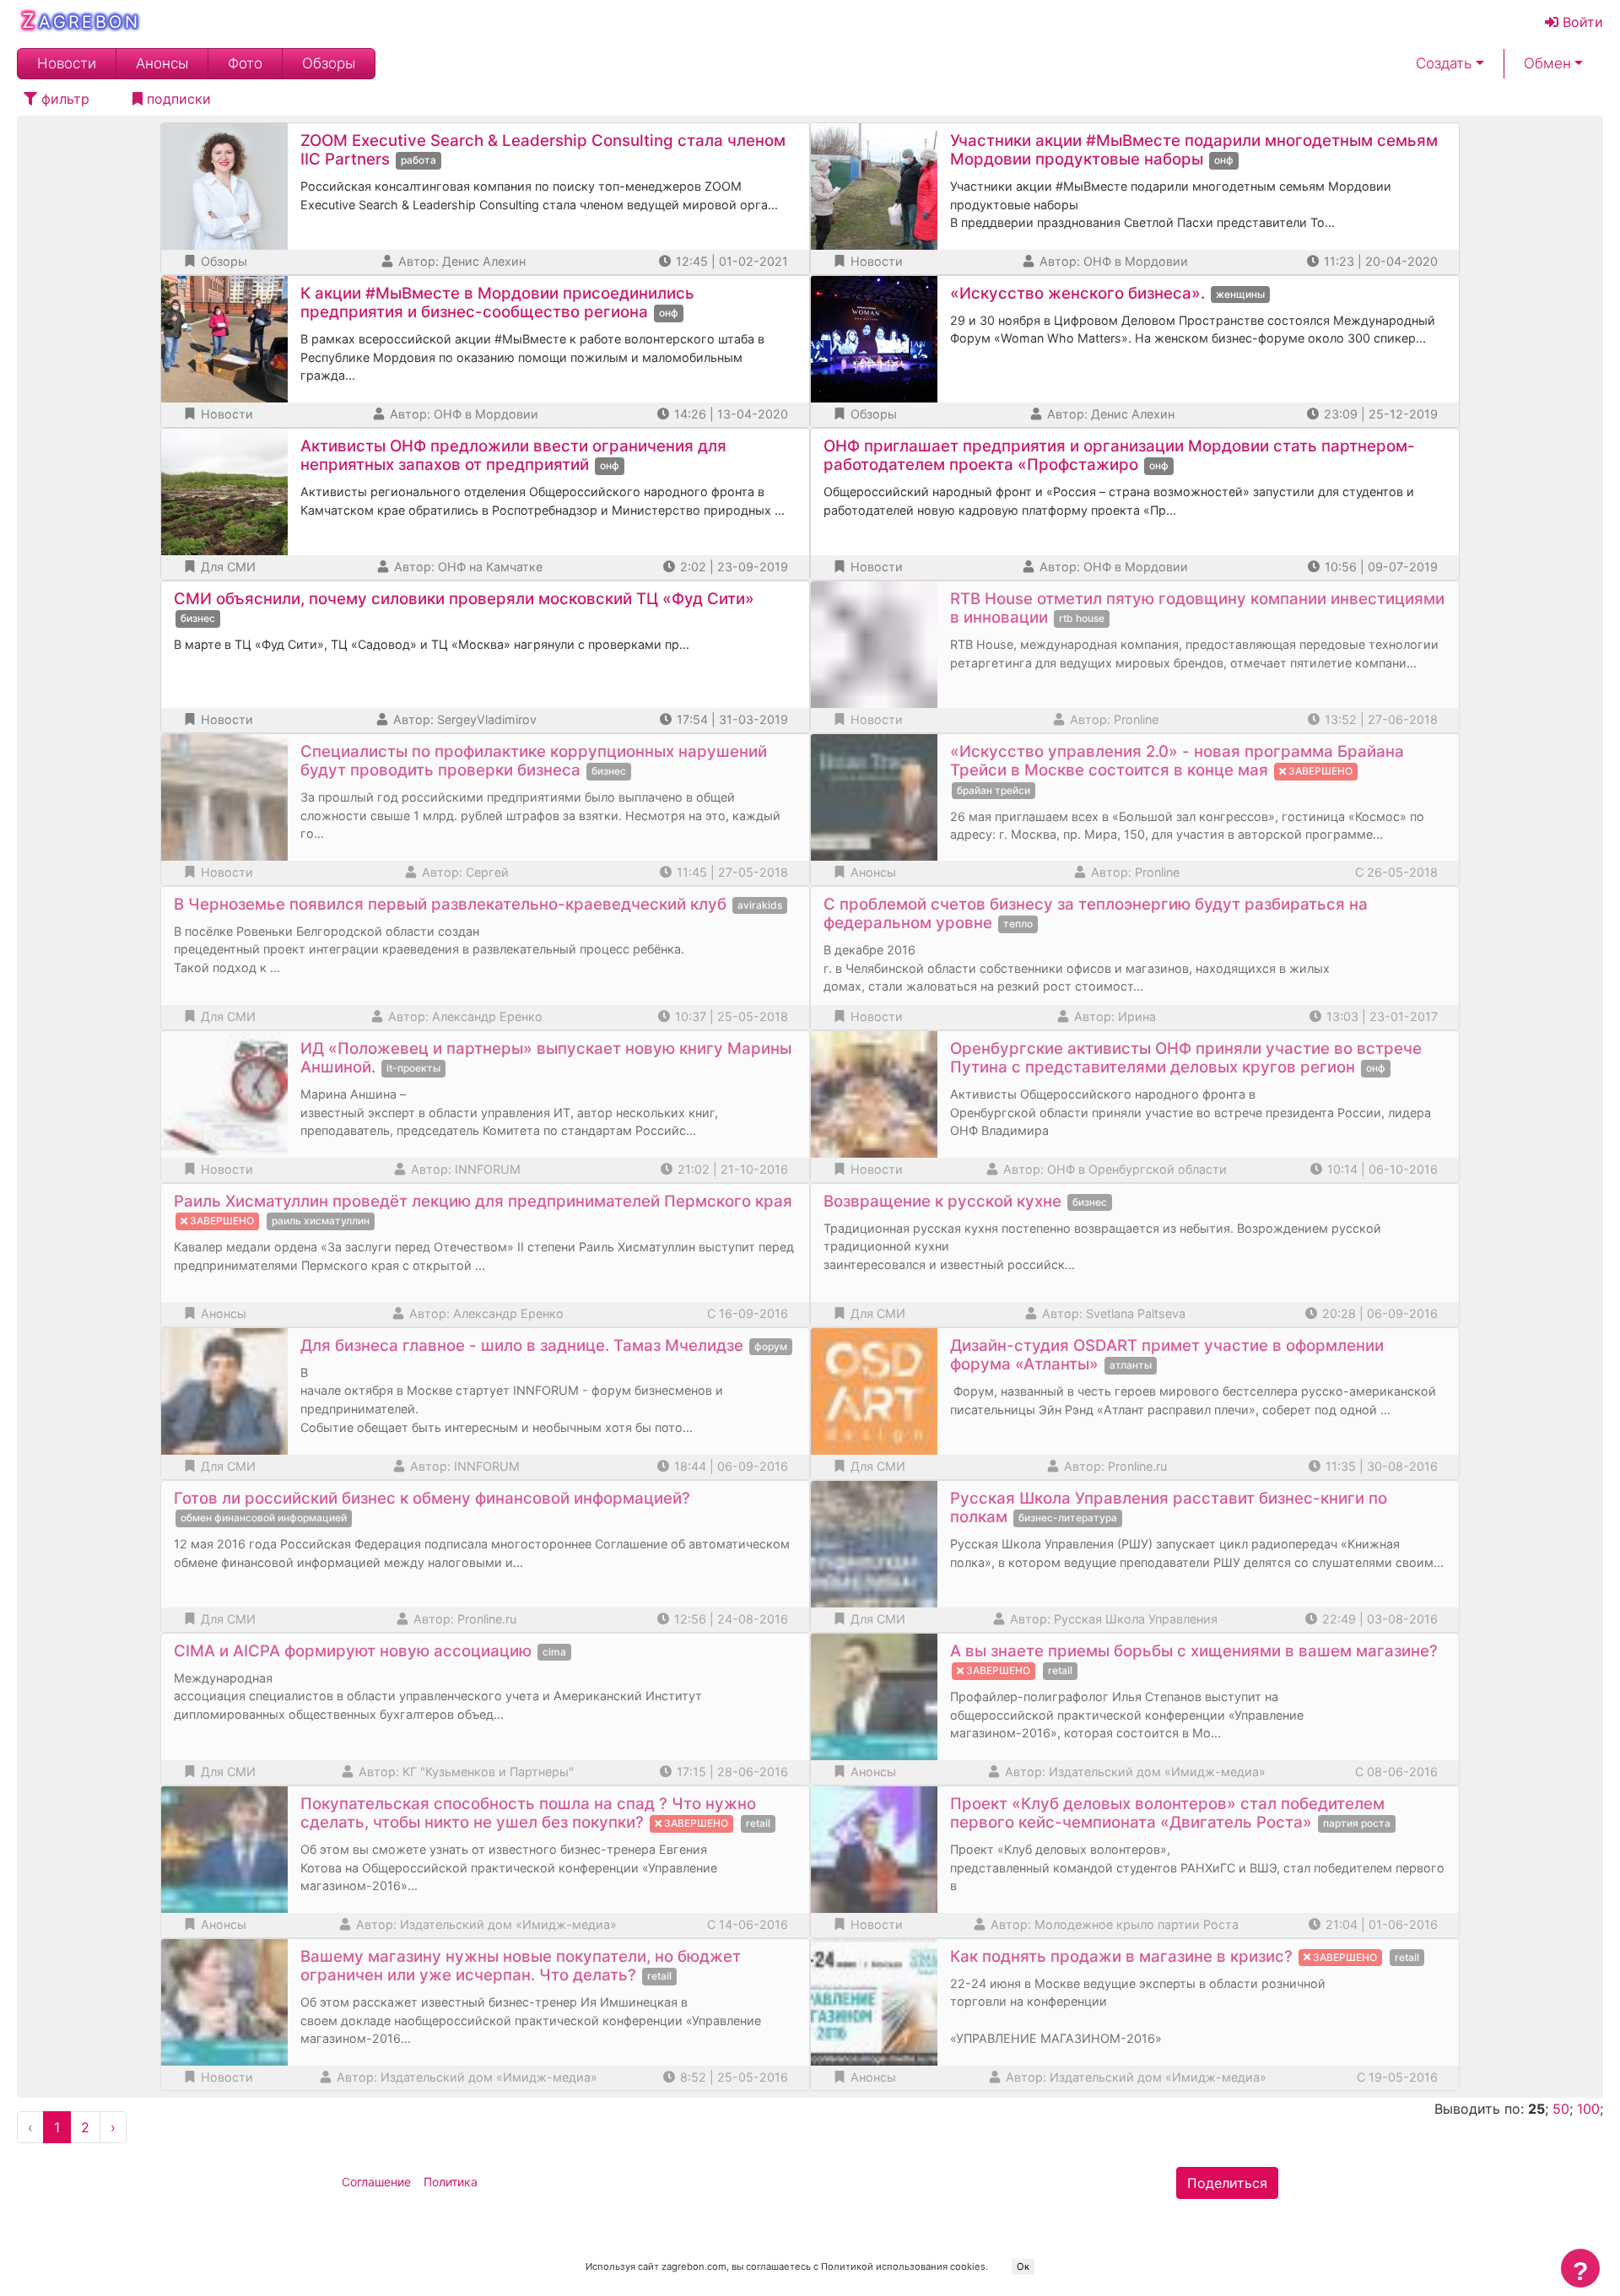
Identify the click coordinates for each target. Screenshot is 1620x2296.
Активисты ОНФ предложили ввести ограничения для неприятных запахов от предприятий (513, 455)
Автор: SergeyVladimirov (463, 719)
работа (418, 160)
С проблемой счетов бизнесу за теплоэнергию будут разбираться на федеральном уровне (1096, 913)
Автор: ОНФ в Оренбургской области (1113, 1169)
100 (1588, 2109)
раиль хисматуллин (321, 1221)
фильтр (63, 99)
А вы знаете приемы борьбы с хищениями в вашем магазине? (1194, 1651)
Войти (1581, 22)
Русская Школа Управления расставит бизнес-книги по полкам (1169, 1507)
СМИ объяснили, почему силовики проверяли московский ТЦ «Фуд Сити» (464, 599)
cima (554, 1652)
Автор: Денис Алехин (460, 261)
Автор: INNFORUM (464, 1169)
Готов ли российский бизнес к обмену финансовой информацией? (432, 1498)
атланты (1131, 1365)
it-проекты (413, 1068)
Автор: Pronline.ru (1114, 1466)
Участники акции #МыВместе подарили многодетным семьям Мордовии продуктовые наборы (1194, 150)
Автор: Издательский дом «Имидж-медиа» (1134, 1772)
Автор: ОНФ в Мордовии (1112, 261)
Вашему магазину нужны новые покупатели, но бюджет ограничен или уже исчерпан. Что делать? (521, 1966)
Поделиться (1227, 2183)
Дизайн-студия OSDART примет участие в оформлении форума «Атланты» (1167, 1355)
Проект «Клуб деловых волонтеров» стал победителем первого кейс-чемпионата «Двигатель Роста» (1167, 1813)
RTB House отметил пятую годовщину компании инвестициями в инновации (1197, 608)
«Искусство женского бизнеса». (1077, 293)
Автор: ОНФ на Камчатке (467, 567)
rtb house (1082, 618)
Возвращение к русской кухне (942, 1201)
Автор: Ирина (1113, 1016)
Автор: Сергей (464, 872)
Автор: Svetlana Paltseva (1112, 1313)
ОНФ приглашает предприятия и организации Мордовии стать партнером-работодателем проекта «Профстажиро (1119, 455)
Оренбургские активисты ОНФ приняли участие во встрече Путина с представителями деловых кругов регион (1186, 1058)
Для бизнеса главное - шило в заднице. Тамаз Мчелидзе (522, 1345)
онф (1224, 160)
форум (771, 1346)
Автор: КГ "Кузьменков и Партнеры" (464, 1772)
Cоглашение (376, 2182)
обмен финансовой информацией (264, 1518)
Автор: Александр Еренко (464, 1016)
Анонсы (162, 64)
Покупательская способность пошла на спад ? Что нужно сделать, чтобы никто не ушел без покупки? (528, 1813)
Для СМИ (227, 567)
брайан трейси (994, 790)
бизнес (198, 618)
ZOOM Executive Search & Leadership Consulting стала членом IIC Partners (543, 150)
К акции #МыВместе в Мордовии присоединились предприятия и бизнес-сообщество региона (497, 303)
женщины (1240, 294)
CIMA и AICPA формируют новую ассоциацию (353, 1651)
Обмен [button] (1547, 64)
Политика (451, 2182)
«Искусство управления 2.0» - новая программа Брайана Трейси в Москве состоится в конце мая (1177, 761)
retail (1060, 1670)
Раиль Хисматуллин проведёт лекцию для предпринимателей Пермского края (483, 1201)
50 (1561, 2109)
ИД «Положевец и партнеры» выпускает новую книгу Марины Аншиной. (546, 1058)
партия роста (1357, 1823)
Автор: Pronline (1112, 719)
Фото (245, 64)
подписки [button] (177, 99)
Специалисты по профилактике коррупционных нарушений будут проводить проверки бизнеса (534, 761)
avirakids (760, 905)
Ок (1023, 2266)
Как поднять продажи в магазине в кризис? (1121, 1956)
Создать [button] (1444, 64)
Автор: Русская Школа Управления (1112, 1619)
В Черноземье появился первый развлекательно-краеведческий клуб (450, 904)
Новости (67, 64)
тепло (1018, 924)
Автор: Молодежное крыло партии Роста (1113, 1924)
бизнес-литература (1068, 1518)
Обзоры (329, 64)
